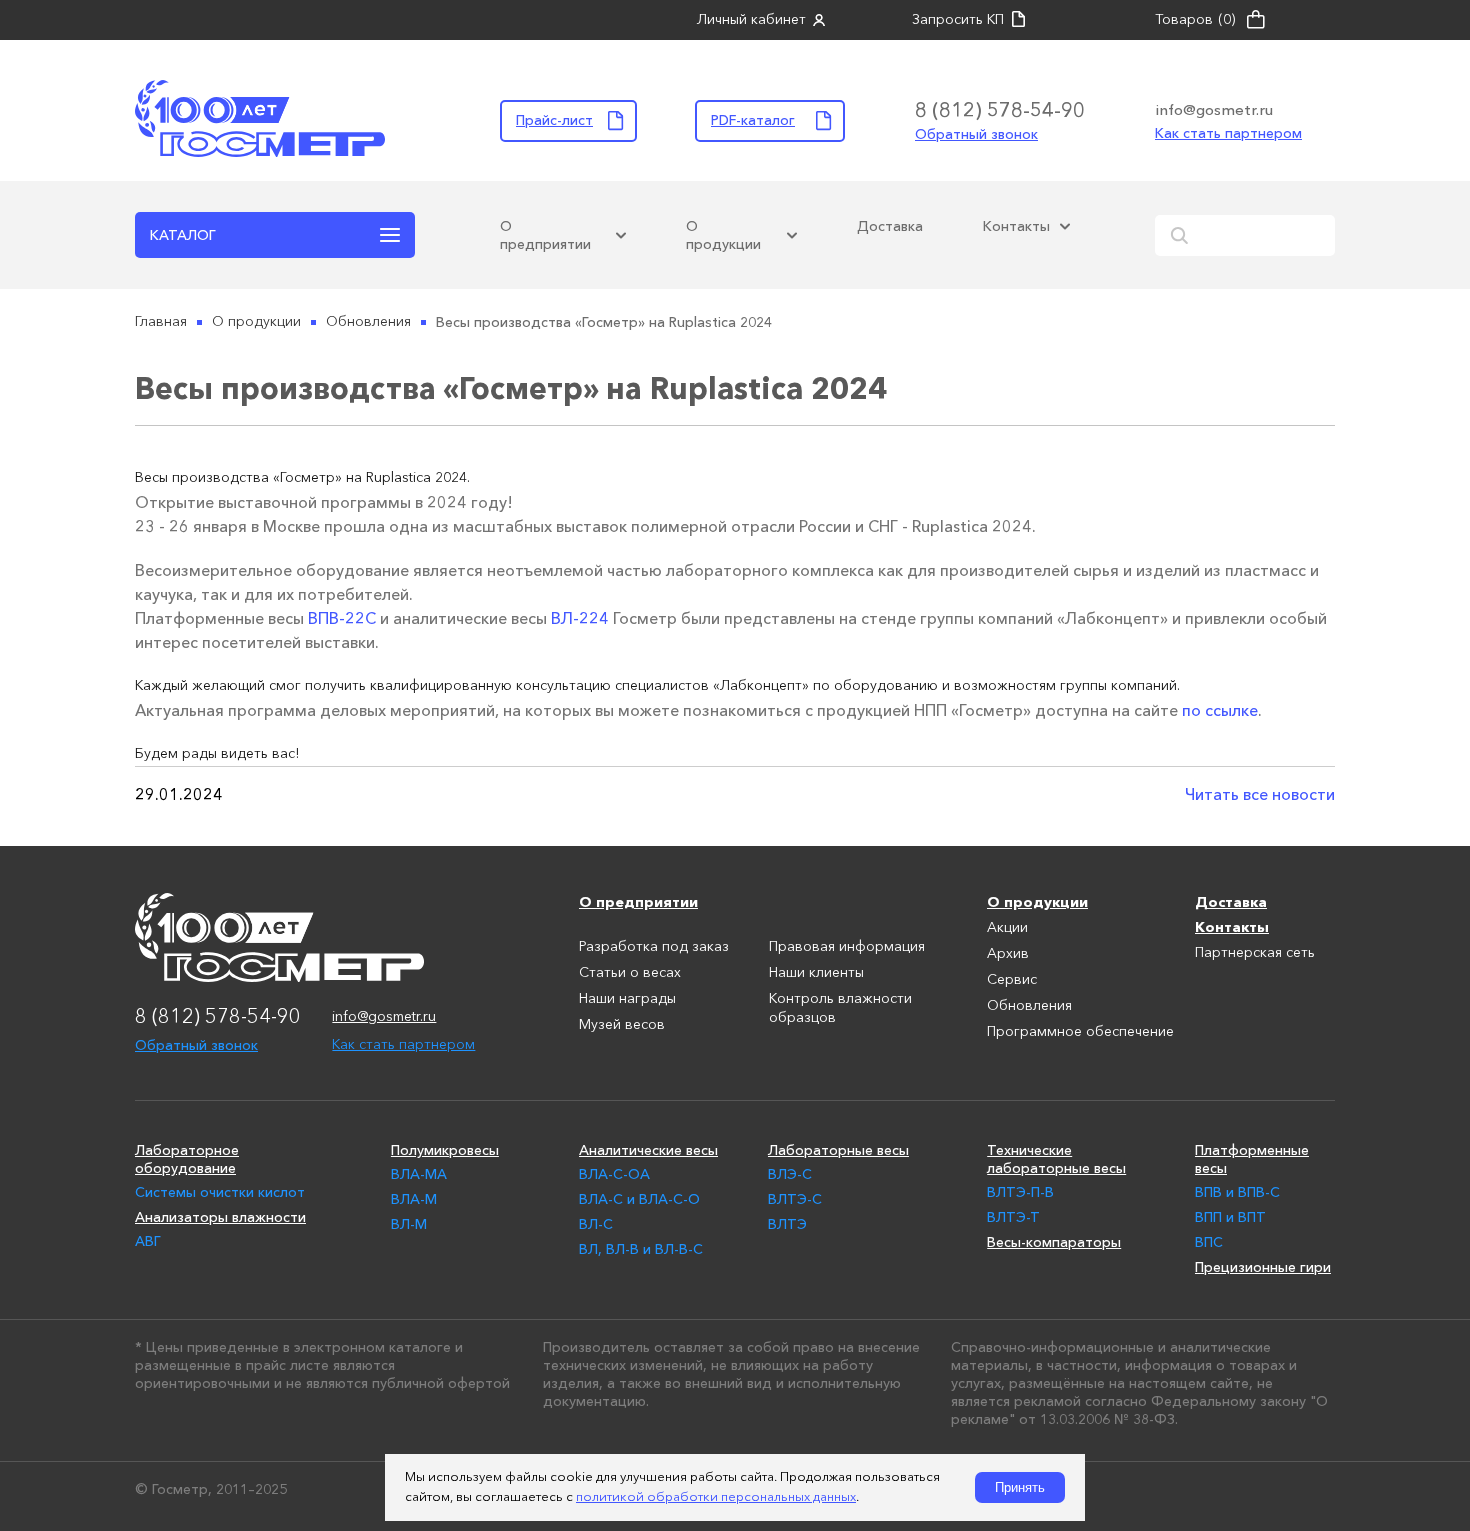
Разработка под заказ (654, 947)
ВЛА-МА (419, 1174)
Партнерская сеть (1255, 953)
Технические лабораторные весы (1056, 1159)
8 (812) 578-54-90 (1000, 110)
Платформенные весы (1252, 1159)
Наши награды (627, 999)
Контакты (1016, 226)
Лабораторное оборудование (187, 1159)
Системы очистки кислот (220, 1192)
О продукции (723, 235)
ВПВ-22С (342, 618)
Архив (1008, 954)
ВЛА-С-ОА (614, 1174)
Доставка (890, 226)
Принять (1020, 1487)
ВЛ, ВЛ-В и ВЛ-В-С (641, 1249)
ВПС (1209, 1242)
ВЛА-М (414, 1199)
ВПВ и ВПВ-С (1237, 1192)
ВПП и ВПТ (1230, 1217)
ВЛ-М (409, 1224)
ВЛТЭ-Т (1013, 1217)
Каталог (183, 235)
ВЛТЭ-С (795, 1199)
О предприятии (545, 235)
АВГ (148, 1241)
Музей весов (622, 1025)
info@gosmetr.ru (1214, 109)
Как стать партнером (1228, 133)
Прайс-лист (554, 120)
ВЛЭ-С (790, 1174)
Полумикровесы (445, 1150)
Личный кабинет (751, 20)
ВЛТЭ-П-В (1020, 1192)
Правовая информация (847, 947)
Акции (1007, 928)
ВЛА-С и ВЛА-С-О (639, 1199)
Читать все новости (1260, 794)
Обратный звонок (976, 134)
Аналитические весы (648, 1150)
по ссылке (1220, 710)
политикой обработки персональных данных (716, 1497)
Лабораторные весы (838, 1150)
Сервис (1012, 980)
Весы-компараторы (1054, 1242)
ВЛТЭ (787, 1224)
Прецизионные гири (1263, 1267)
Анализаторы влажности (220, 1217)
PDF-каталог (753, 120)
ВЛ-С (596, 1224)
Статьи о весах (630, 973)
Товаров (1195, 20)
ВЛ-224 (580, 618)
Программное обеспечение (1080, 1032)
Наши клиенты (816, 973)
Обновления (1029, 1006)
